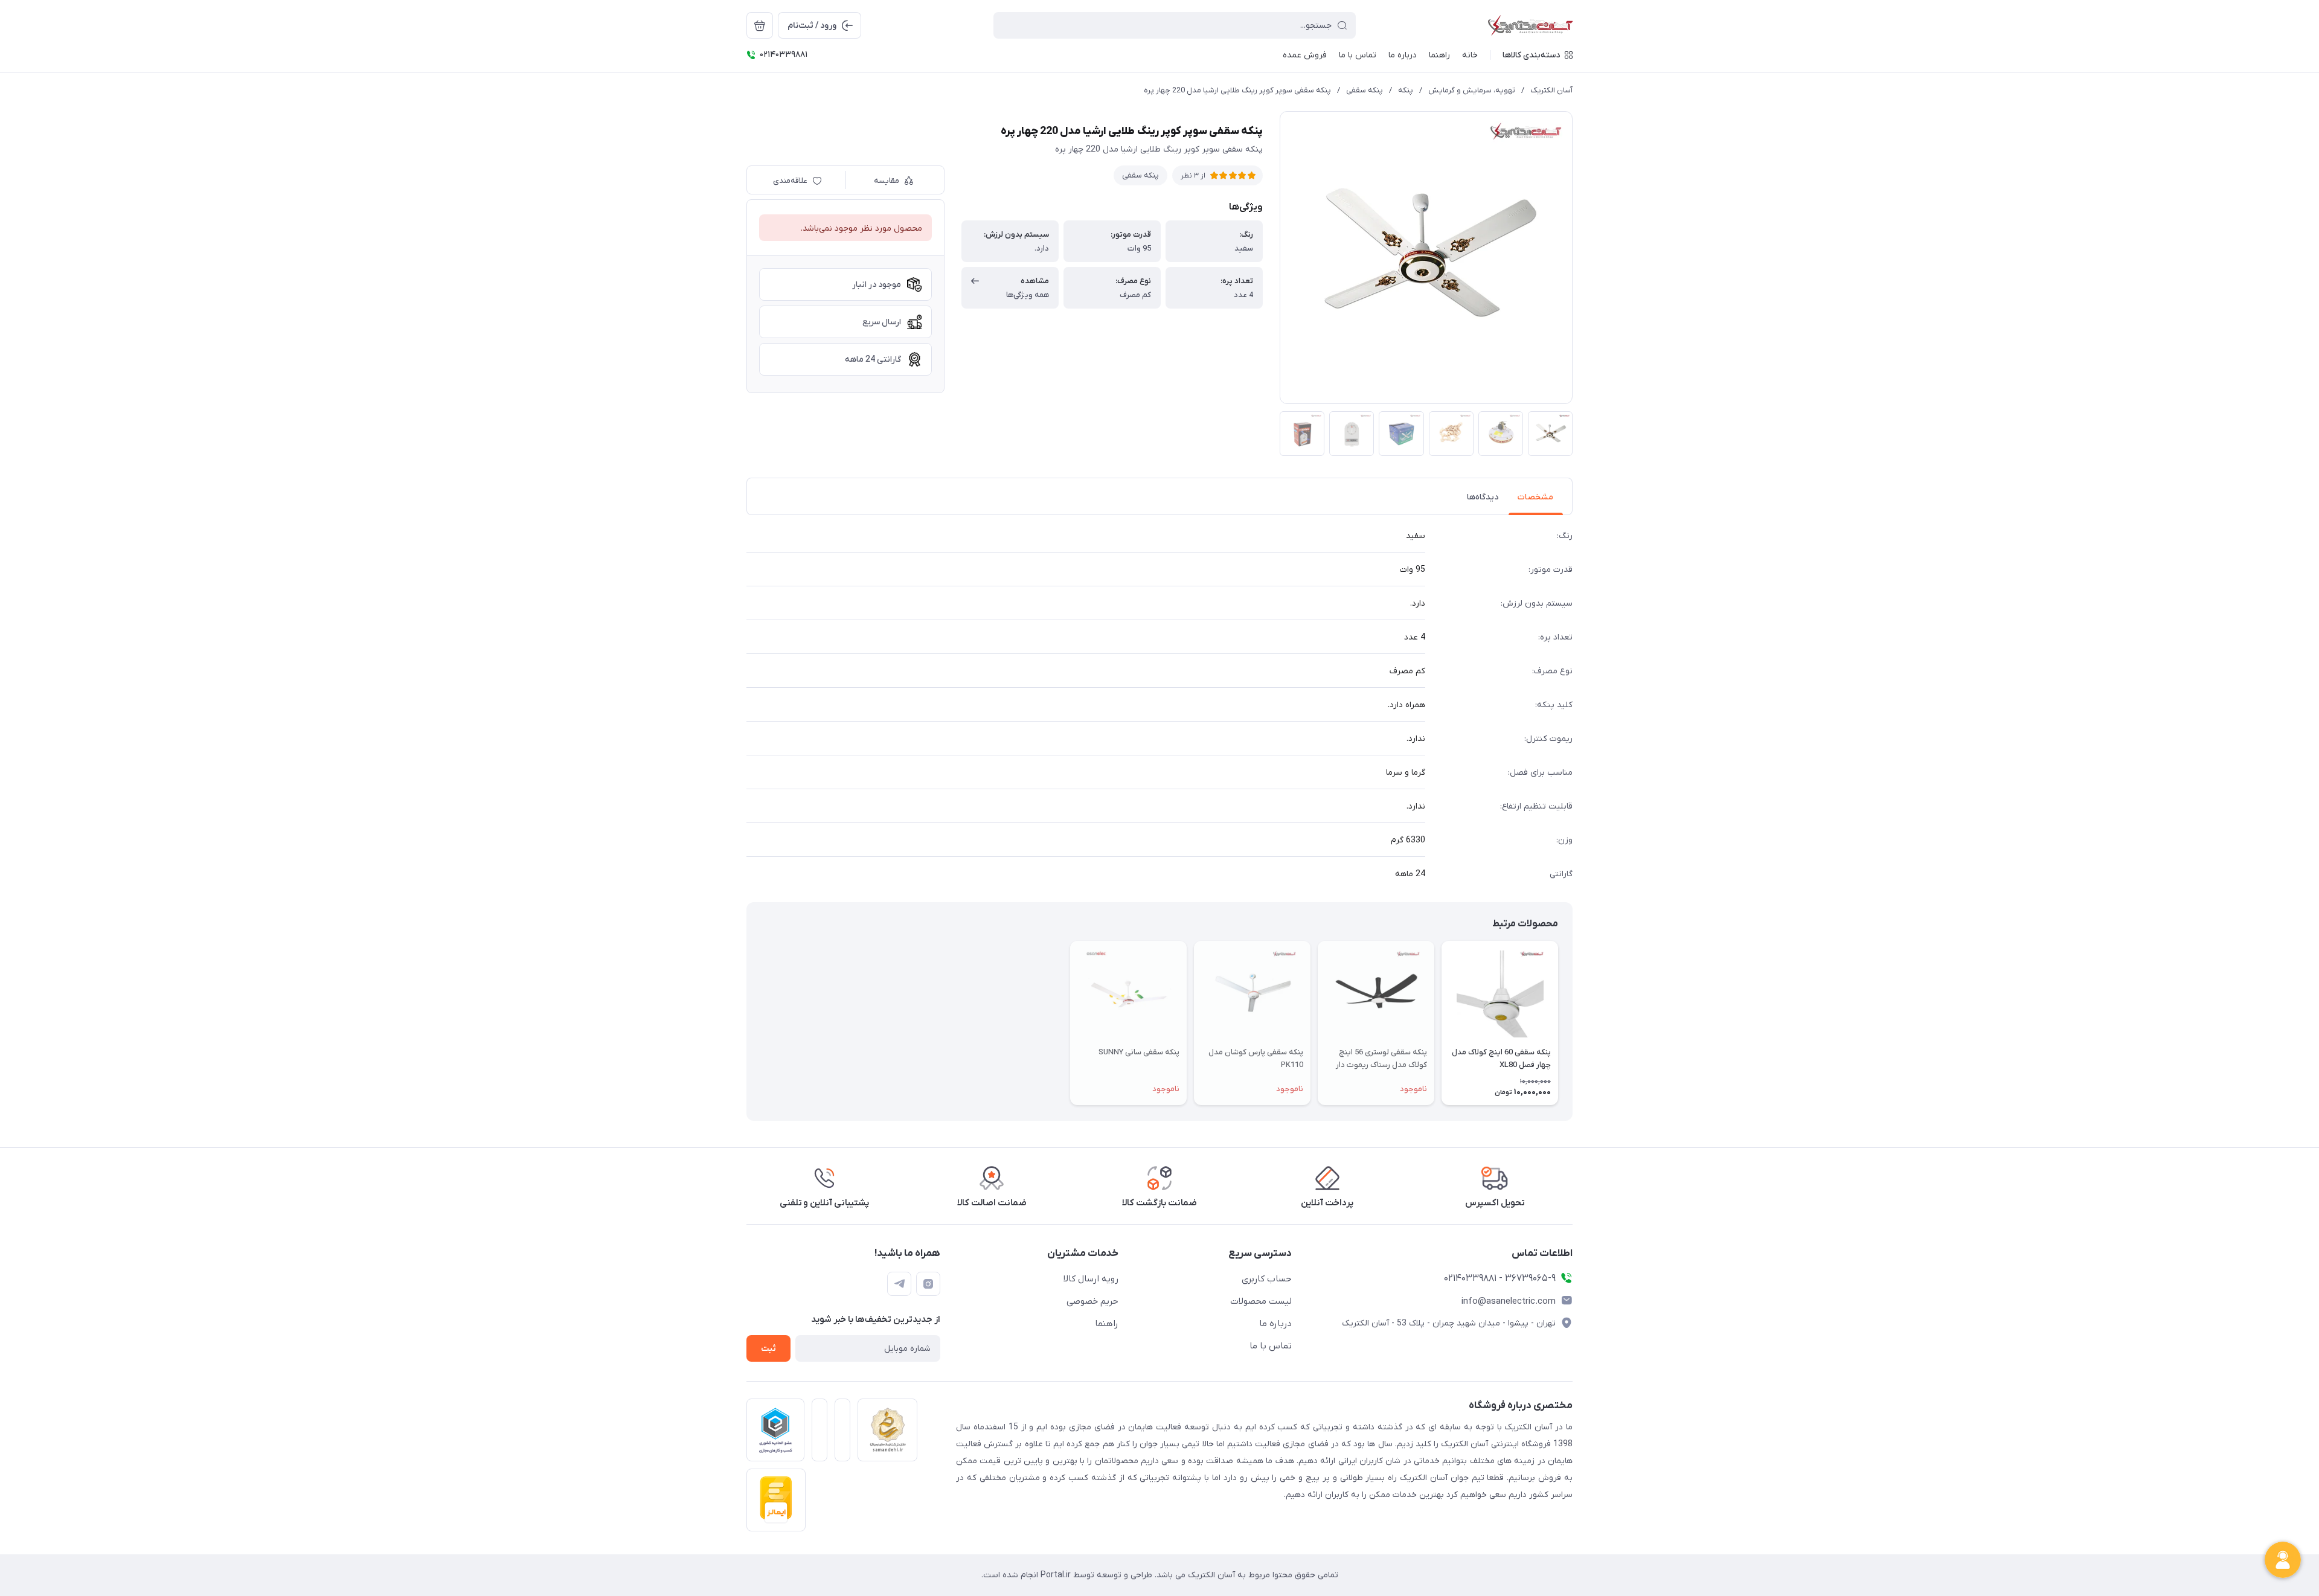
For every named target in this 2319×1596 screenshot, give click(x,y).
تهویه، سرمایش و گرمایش (1472, 90)
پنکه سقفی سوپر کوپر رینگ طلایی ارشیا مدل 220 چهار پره (1237, 90)
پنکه (1406, 90)
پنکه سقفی (1365, 90)
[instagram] (928, 1284)
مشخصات (1535, 497)
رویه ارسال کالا (1091, 1279)
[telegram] (899, 1284)
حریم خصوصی (1092, 1301)
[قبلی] (1573, 1023)
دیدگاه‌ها (1483, 497)
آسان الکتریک (1551, 90)
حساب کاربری (1267, 1279)
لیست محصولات (1261, 1301)
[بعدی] (746, 1023)
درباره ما (1275, 1324)
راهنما (1107, 1324)
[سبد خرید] (760, 25)
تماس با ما (1271, 1346)
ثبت (768, 1349)
